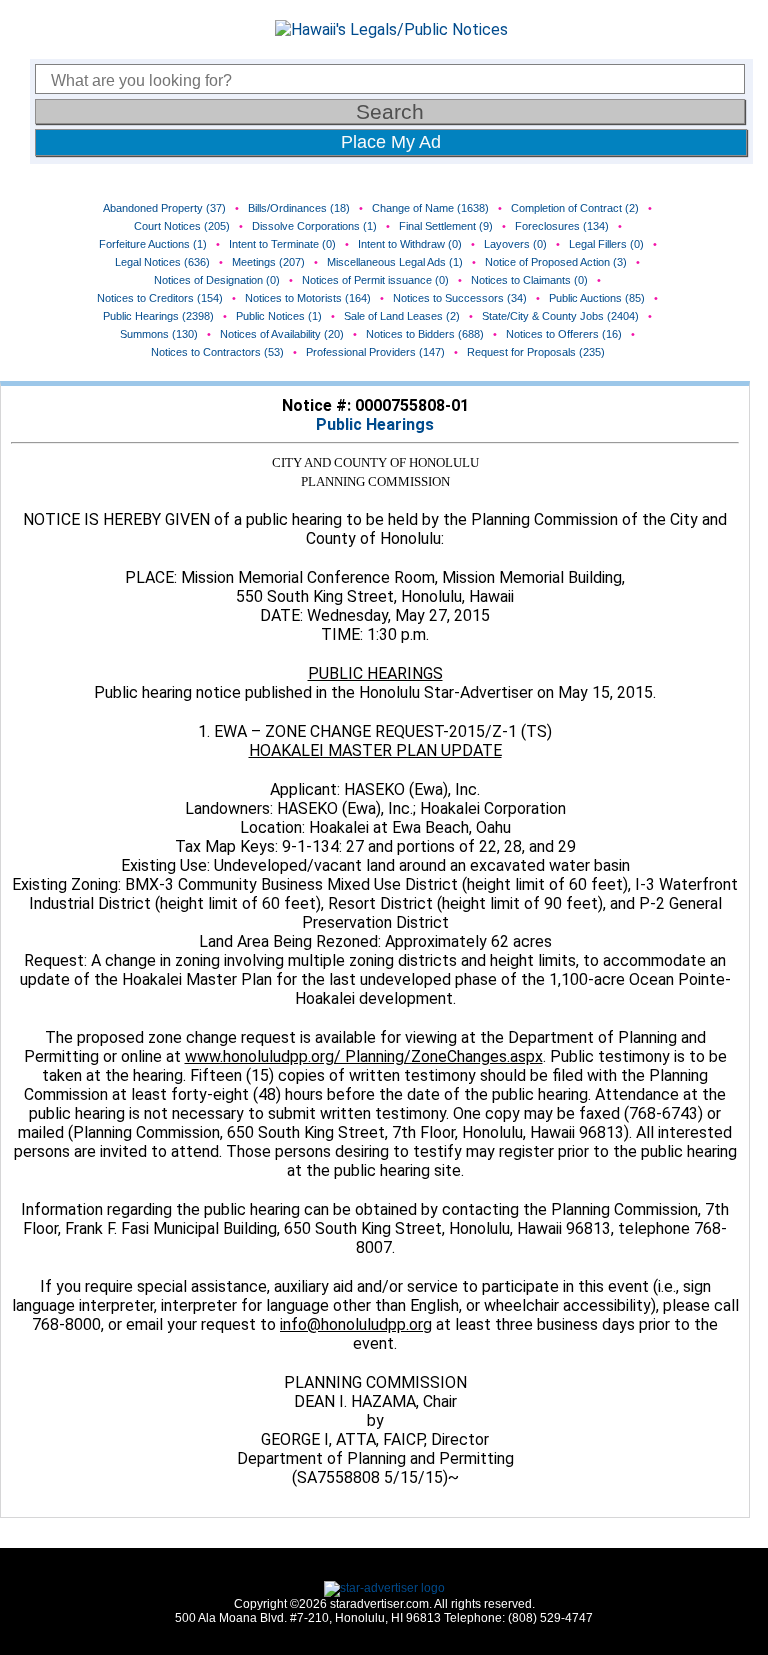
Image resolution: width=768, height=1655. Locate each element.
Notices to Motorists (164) (308, 298)
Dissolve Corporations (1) (314, 226)
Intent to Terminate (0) (282, 244)
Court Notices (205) (182, 226)
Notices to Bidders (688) (425, 334)
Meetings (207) (268, 262)
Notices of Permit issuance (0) (375, 280)
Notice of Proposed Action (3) (556, 262)
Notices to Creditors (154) (160, 298)
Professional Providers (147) (375, 352)
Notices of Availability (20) (282, 334)
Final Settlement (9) (446, 226)
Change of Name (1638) (430, 208)
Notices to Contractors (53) (217, 352)
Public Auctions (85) (597, 298)
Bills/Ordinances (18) (299, 208)
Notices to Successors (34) (460, 298)
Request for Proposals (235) (536, 352)
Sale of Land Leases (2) (402, 316)
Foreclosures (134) (562, 226)
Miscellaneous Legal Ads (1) (395, 262)
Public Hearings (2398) (158, 316)
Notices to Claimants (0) (529, 280)
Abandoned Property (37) (164, 208)
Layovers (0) (515, 244)
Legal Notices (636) (162, 262)
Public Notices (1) (279, 316)
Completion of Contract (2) (575, 208)
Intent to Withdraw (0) (410, 244)
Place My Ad (391, 142)
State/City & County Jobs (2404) (560, 316)
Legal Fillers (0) (606, 244)
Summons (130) (159, 334)
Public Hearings (375, 424)
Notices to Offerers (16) (564, 334)
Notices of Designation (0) (217, 280)
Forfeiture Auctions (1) (153, 244)
